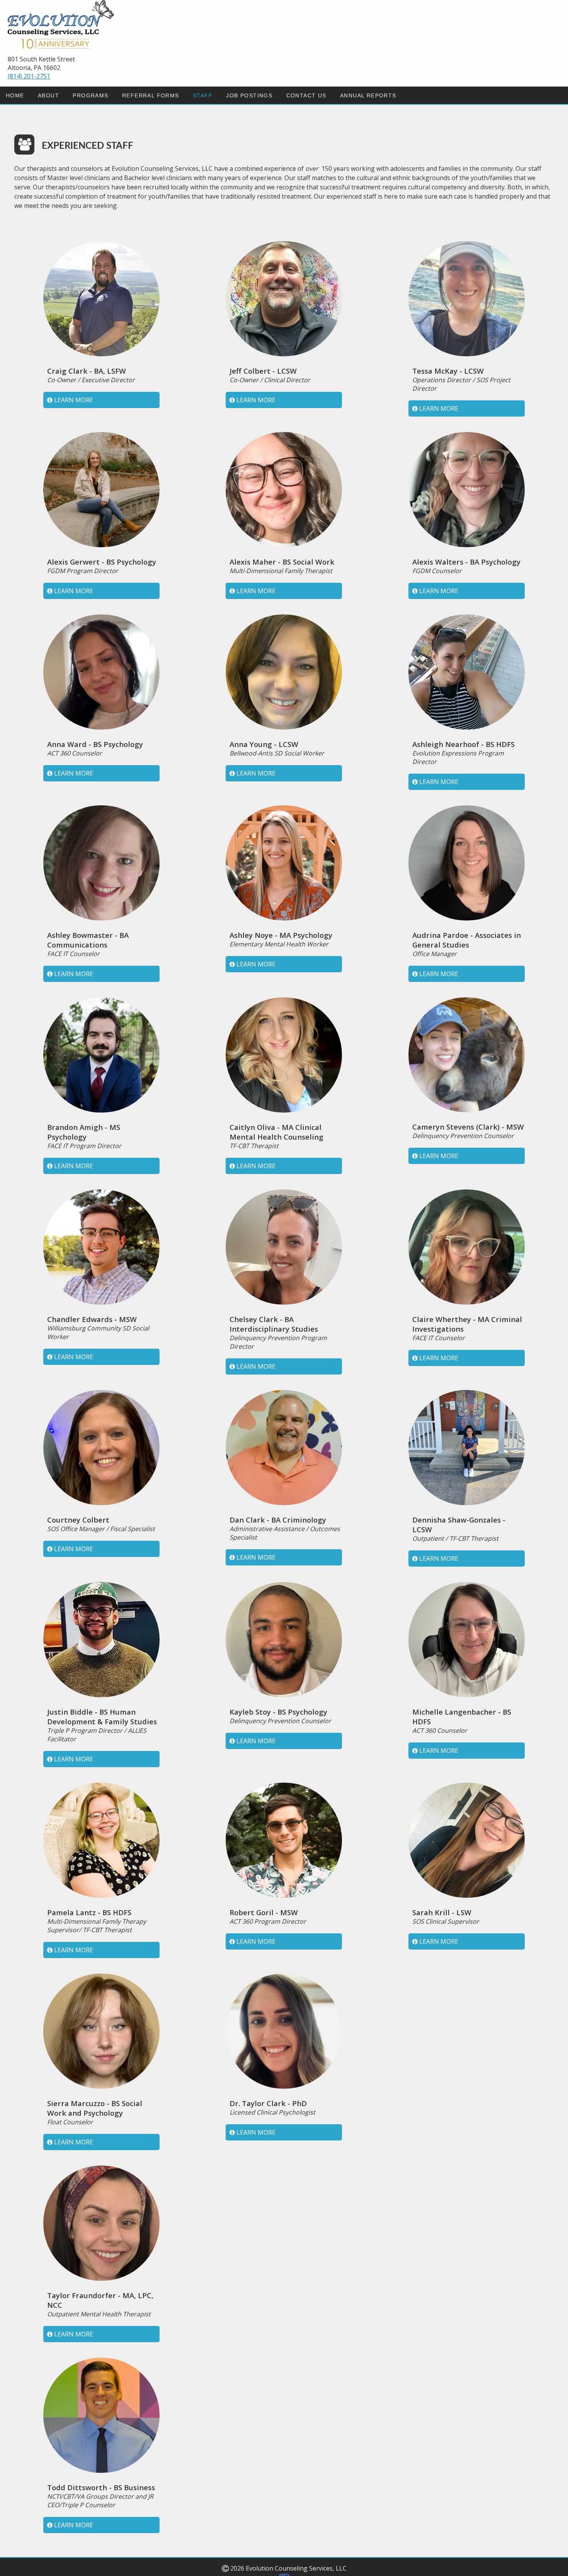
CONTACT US (306, 95)
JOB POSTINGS (249, 95)
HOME (15, 95)
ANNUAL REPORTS (368, 95)
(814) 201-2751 (29, 76)
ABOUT (48, 95)
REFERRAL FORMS (151, 95)
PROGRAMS (90, 95)
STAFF (203, 95)
